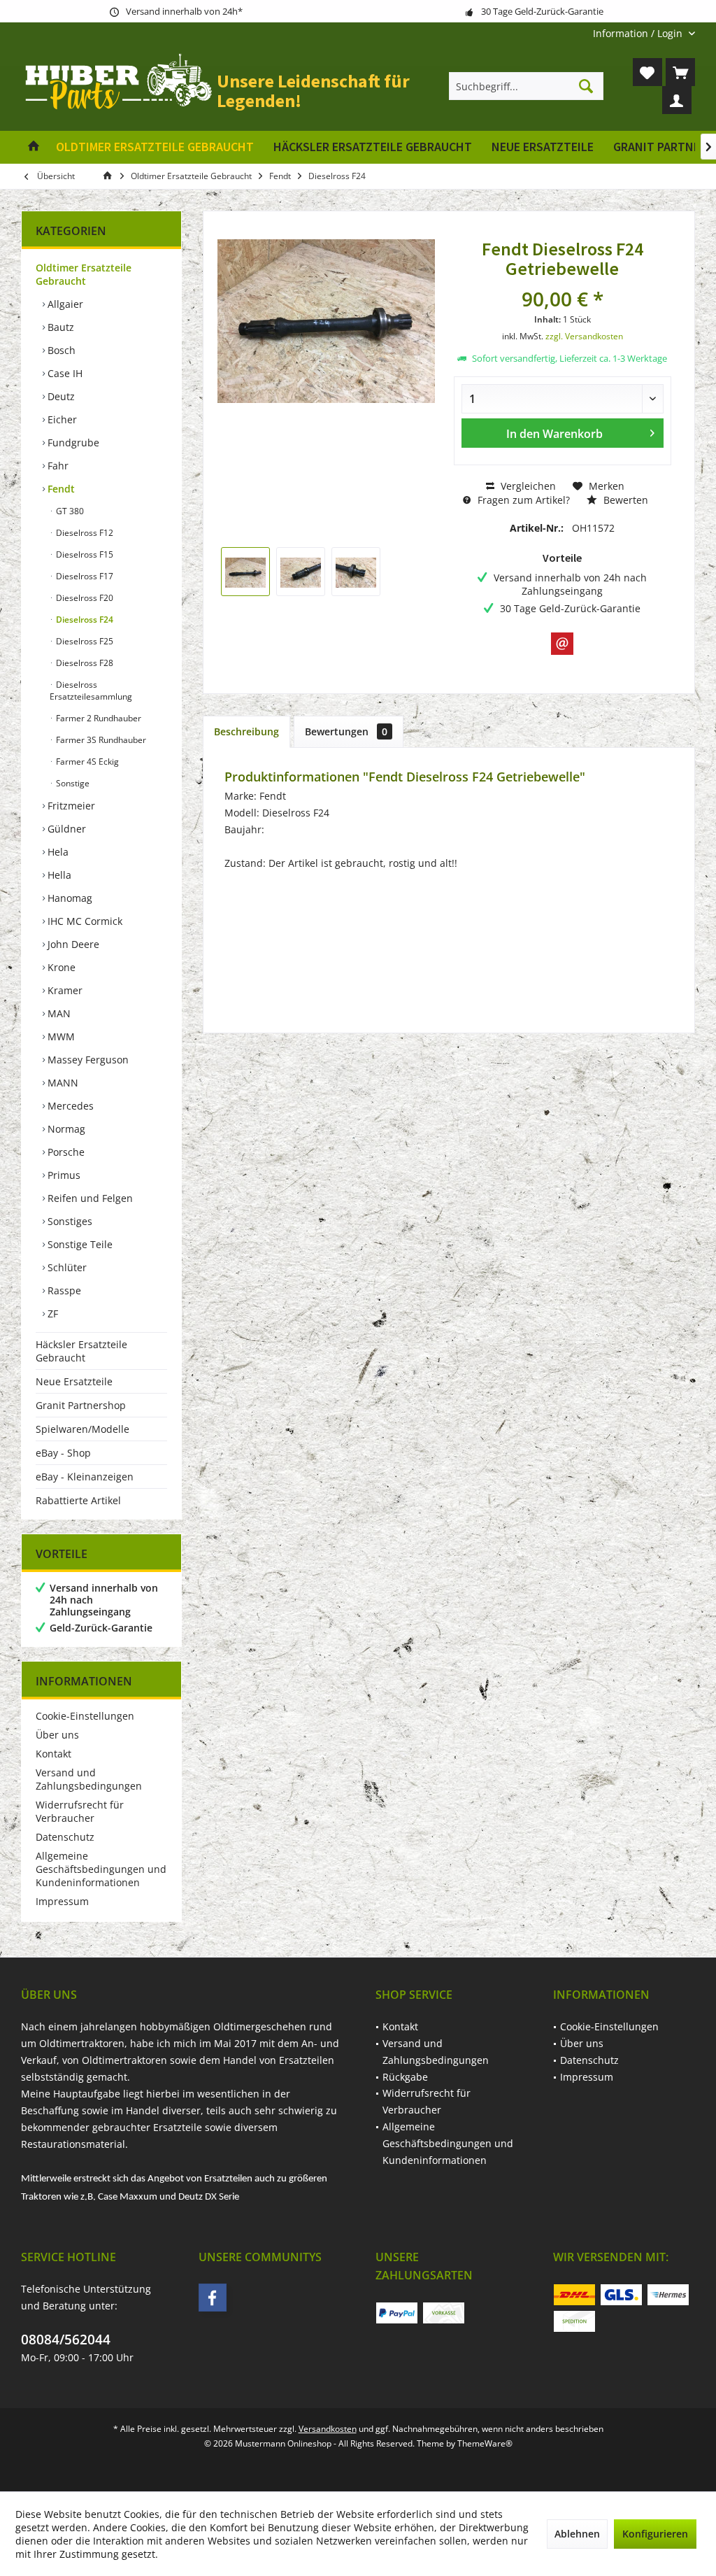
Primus (63, 1175)
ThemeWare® (485, 2443)
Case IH (64, 373)
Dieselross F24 (84, 620)
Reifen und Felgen (89, 1198)
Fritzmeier (70, 806)
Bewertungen (346, 731)
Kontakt (53, 1754)
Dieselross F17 (84, 576)
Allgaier (64, 304)
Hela (57, 852)
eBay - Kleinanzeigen (85, 1477)
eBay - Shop (63, 1453)
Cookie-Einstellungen (85, 1716)
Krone (60, 967)
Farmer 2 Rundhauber (98, 718)
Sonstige (72, 783)
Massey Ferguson (87, 1060)
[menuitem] (639, 33)
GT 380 (69, 511)
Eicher (61, 419)
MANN (62, 1083)
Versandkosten (328, 2429)
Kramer (64, 990)
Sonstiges (69, 1221)
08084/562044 (66, 2340)
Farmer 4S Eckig (86, 762)
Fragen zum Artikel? (522, 500)
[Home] (34, 147)
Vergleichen (527, 486)
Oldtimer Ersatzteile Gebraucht (84, 274)
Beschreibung (246, 731)
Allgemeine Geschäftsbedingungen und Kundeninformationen (101, 1869)
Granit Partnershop (81, 1405)
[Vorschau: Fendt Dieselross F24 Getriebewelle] (245, 572)
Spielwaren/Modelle (83, 1429)
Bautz (59, 327)
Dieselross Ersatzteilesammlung (91, 691)
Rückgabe (405, 2077)
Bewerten (624, 500)
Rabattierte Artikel (78, 1500)
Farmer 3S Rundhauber (100, 740)
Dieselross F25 (84, 641)
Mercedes (69, 1106)
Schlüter (66, 1267)
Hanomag (69, 898)
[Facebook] (213, 2298)
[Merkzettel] (647, 72)
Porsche (65, 1152)
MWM (60, 1036)
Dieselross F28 (84, 663)
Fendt (60, 489)
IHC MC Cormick (84, 921)
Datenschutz (65, 1837)
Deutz (60, 396)
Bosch (60, 350)
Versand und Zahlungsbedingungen (89, 1779)
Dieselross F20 (84, 598)
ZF (51, 1314)
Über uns (57, 1735)
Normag (65, 1129)
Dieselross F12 (84, 533)
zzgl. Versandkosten (584, 336)
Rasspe (63, 1290)
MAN (58, 1013)
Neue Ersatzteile (74, 1381)
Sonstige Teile (79, 1244)
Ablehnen (577, 2534)
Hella (58, 875)
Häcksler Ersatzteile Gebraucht (81, 1351)
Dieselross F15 (84, 554)
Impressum (62, 1901)
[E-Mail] (562, 644)
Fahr (57, 466)
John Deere (72, 944)
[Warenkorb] (680, 72)
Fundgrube (72, 443)
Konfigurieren (655, 2534)
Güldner (65, 829)
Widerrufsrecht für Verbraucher (80, 1811)
